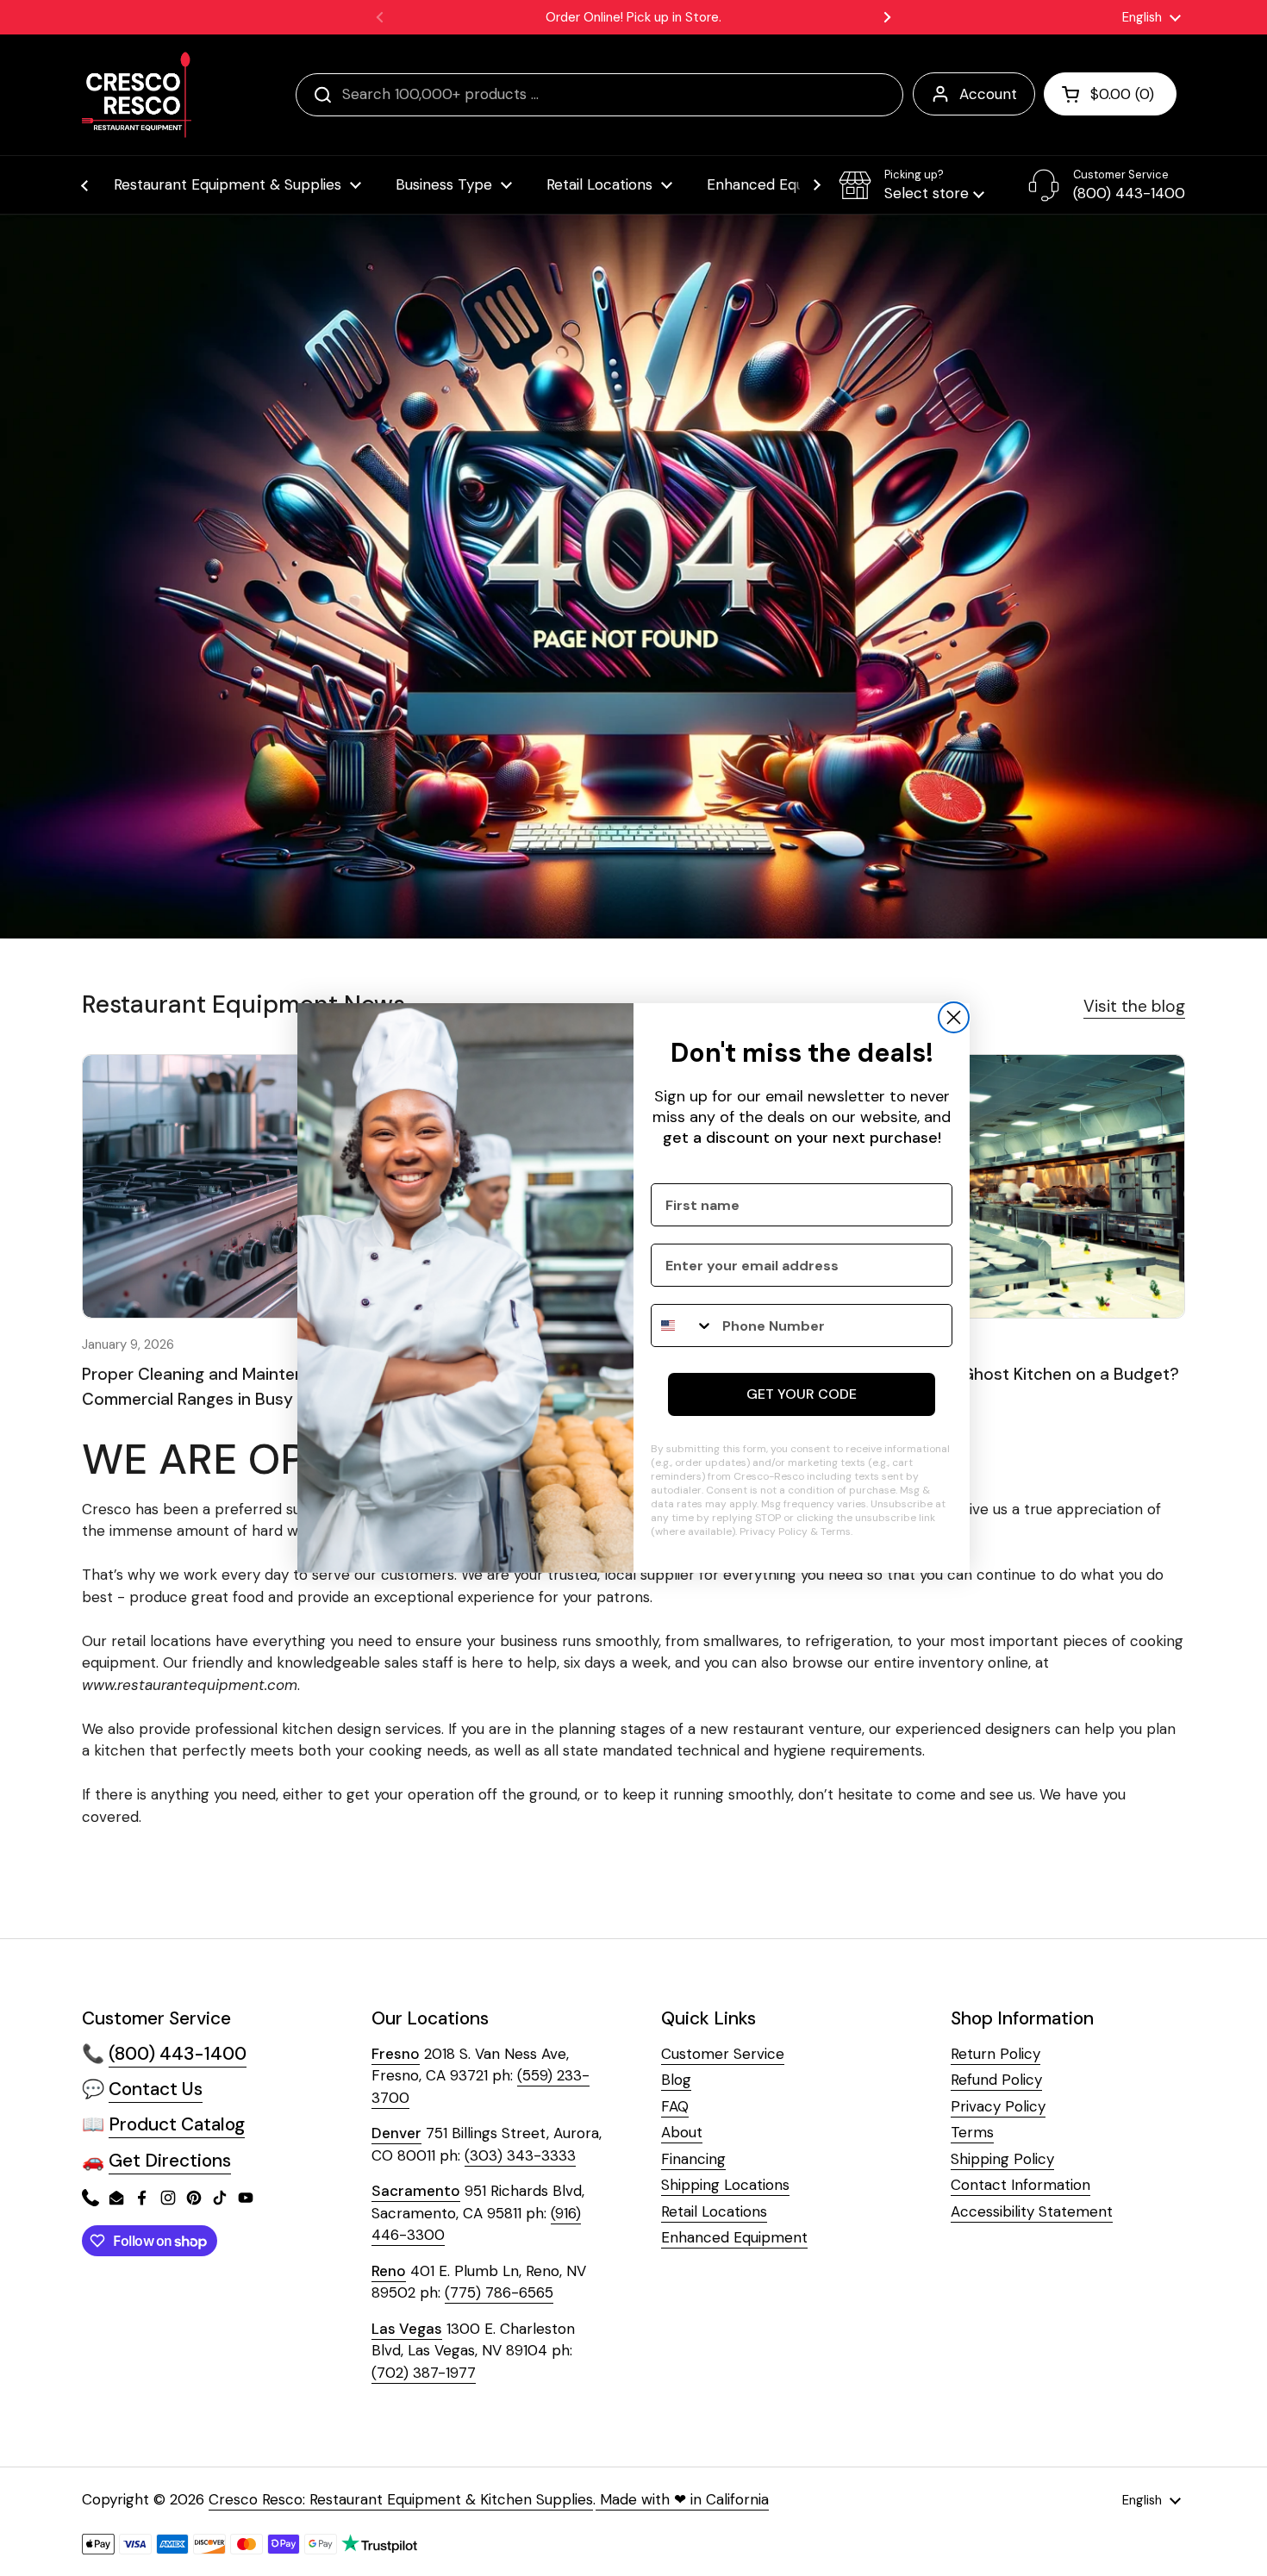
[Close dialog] (954, 1017)
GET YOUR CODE (802, 1394)
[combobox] (683, 1325)
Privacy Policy (774, 1531)
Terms (836, 1531)
